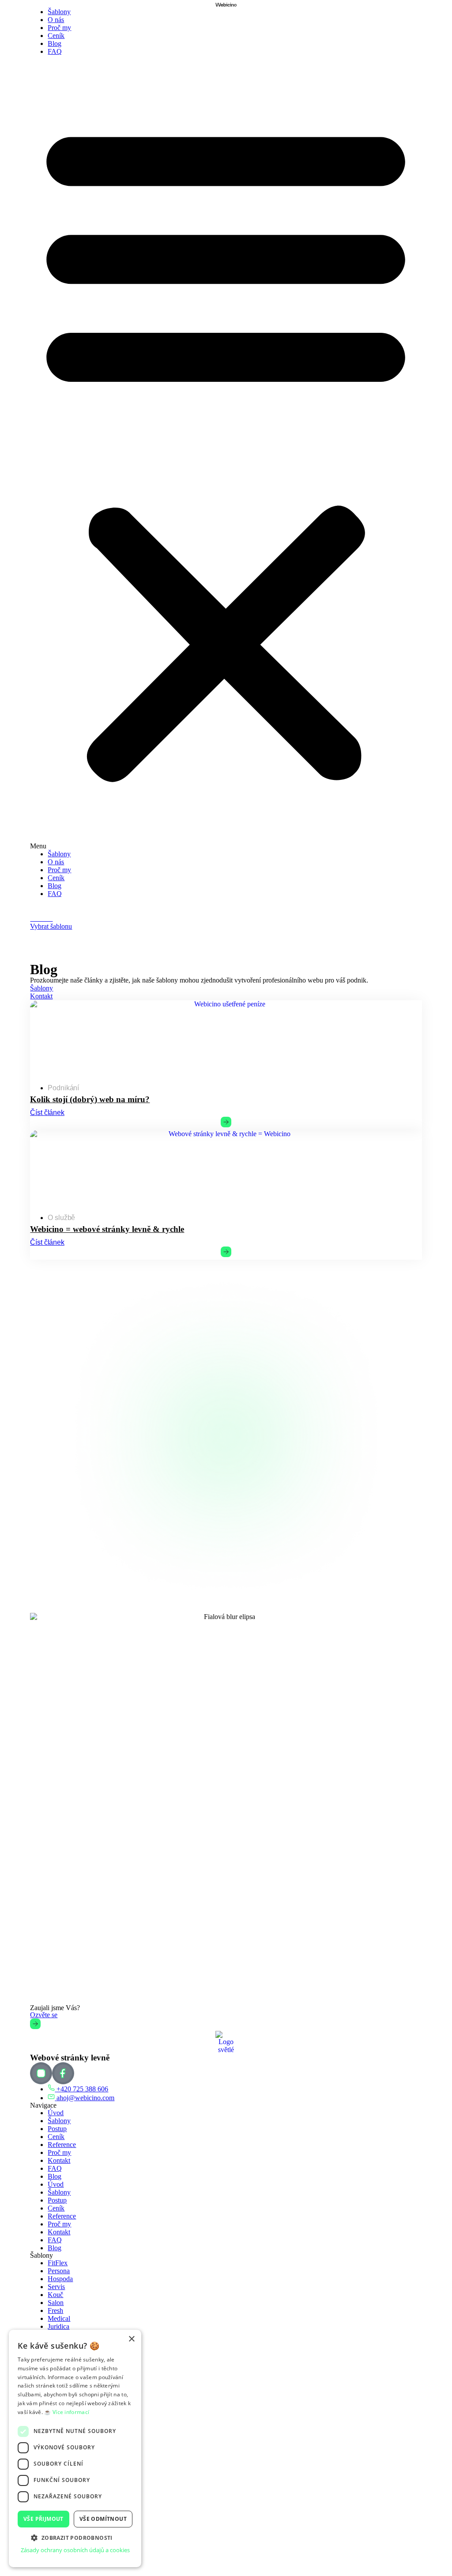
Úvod (56, 2113)
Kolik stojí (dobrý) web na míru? (90, 1099)
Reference (62, 2145)
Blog (55, 43)
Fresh (55, 2310)
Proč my (59, 28)
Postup (57, 2129)
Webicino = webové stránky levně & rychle (107, 1229)
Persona (59, 2271)
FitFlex (58, 2263)
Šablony (59, 12)
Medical (59, 2318)
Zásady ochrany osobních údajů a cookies (75, 2550)
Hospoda (60, 2279)
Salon (56, 2303)
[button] (226, 453)
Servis (56, 2287)
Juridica (58, 2326)
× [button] (131, 2339)
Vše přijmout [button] (43, 2519)
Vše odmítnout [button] (103, 2519)
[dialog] (75, 2448)
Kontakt (59, 2160)
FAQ (55, 51)
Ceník (56, 36)
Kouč (55, 2295)
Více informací (71, 2412)
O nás (56, 20)
